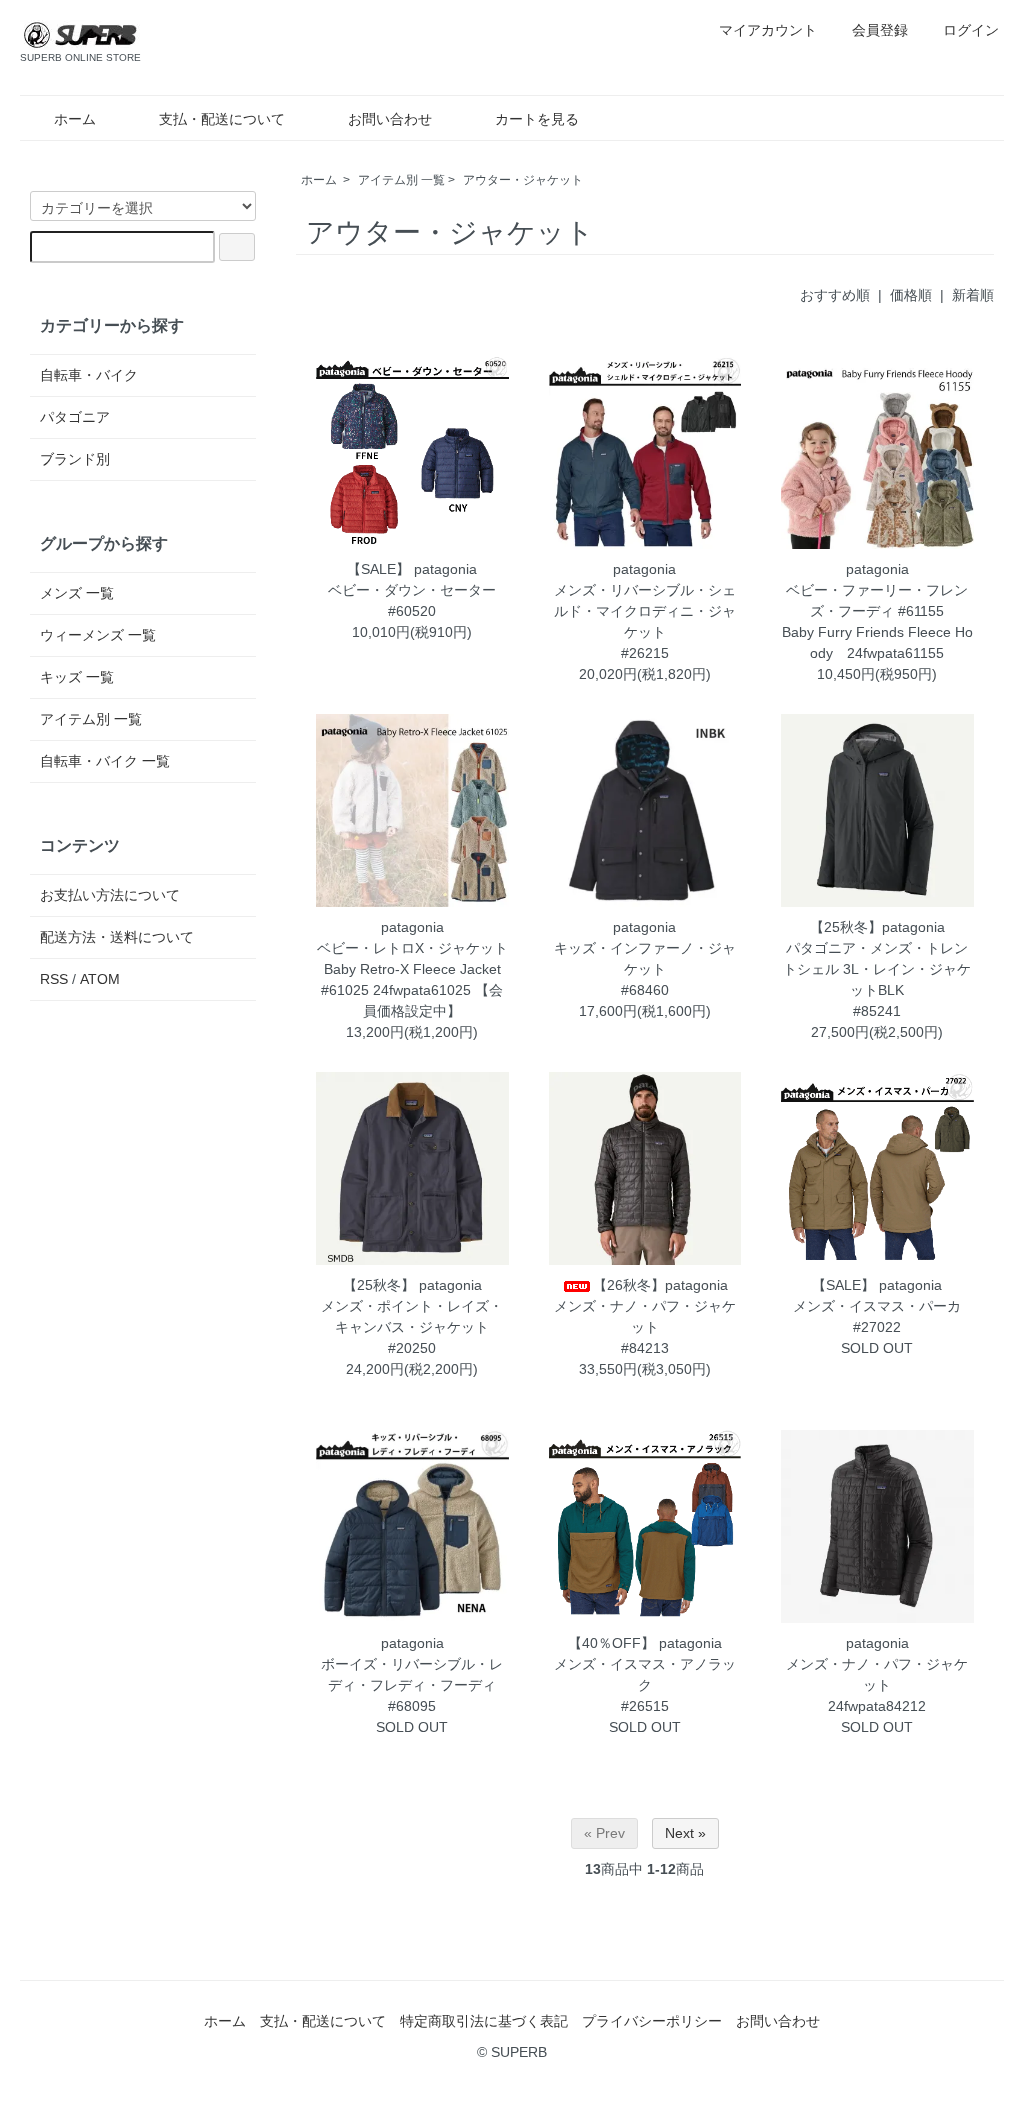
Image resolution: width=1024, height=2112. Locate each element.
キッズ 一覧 (77, 677)
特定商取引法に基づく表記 (484, 2021)
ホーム (75, 119)
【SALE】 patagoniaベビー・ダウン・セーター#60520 (412, 590)
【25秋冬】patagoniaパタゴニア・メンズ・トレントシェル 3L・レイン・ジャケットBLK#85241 (877, 969)
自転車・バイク (89, 375)
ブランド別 (75, 459)
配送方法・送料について (117, 937)
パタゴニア (75, 417)
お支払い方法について (110, 895)
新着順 (973, 295)
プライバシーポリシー (652, 2021)
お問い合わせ (390, 119)
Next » (685, 1833)
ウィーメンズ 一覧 (98, 635)
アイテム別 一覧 (401, 180)
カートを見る (537, 119)
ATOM (100, 979)
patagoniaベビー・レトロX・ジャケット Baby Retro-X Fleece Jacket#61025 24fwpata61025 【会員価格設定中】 (419, 969)
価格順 (911, 295)
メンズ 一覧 (77, 593)
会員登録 (880, 30)
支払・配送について (222, 119)
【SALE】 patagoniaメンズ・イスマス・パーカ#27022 (877, 1306)
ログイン (971, 30)
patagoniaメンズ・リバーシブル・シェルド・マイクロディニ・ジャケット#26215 (645, 611)
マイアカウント (768, 30)
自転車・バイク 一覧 (105, 761)
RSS (54, 979)
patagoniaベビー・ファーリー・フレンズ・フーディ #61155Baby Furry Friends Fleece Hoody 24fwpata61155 (877, 611)
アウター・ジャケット (523, 180)
